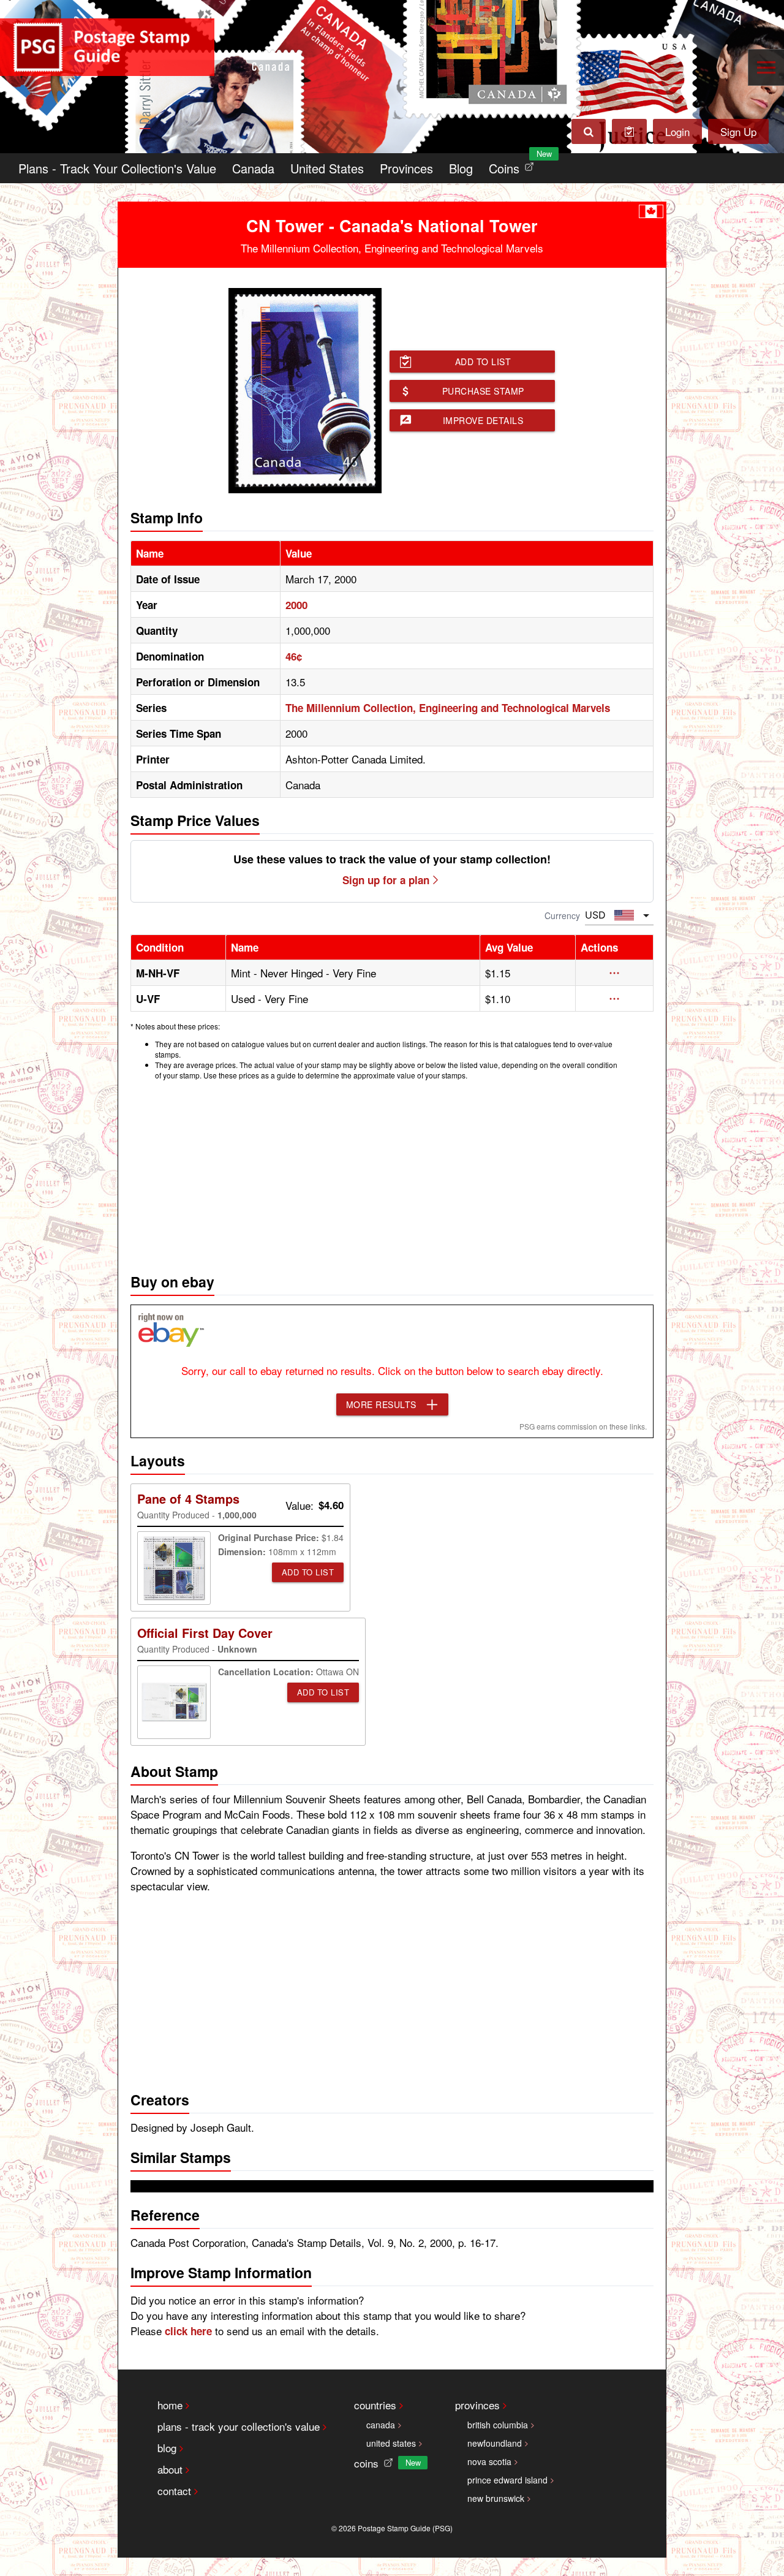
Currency (562, 915)
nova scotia (489, 2461)
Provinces (406, 168)
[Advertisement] (392, 1173)
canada (381, 2425)
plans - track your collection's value (239, 2426)
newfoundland (495, 2443)
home (170, 2405)
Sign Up (738, 131)
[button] (614, 973)
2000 (296, 605)
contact (174, 2491)
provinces (477, 2405)
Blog (461, 168)
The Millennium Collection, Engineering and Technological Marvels (448, 708)
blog (167, 2448)
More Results (381, 1404)
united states (391, 2443)
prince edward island (507, 2480)
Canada (253, 168)
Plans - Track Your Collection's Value (117, 168)
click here (188, 2331)
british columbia (498, 2425)
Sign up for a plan (386, 880)
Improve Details (483, 420)
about (170, 2469)
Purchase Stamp (483, 391)
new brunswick (496, 2498)
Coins (514, 165)
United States (327, 168)
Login (677, 131)
